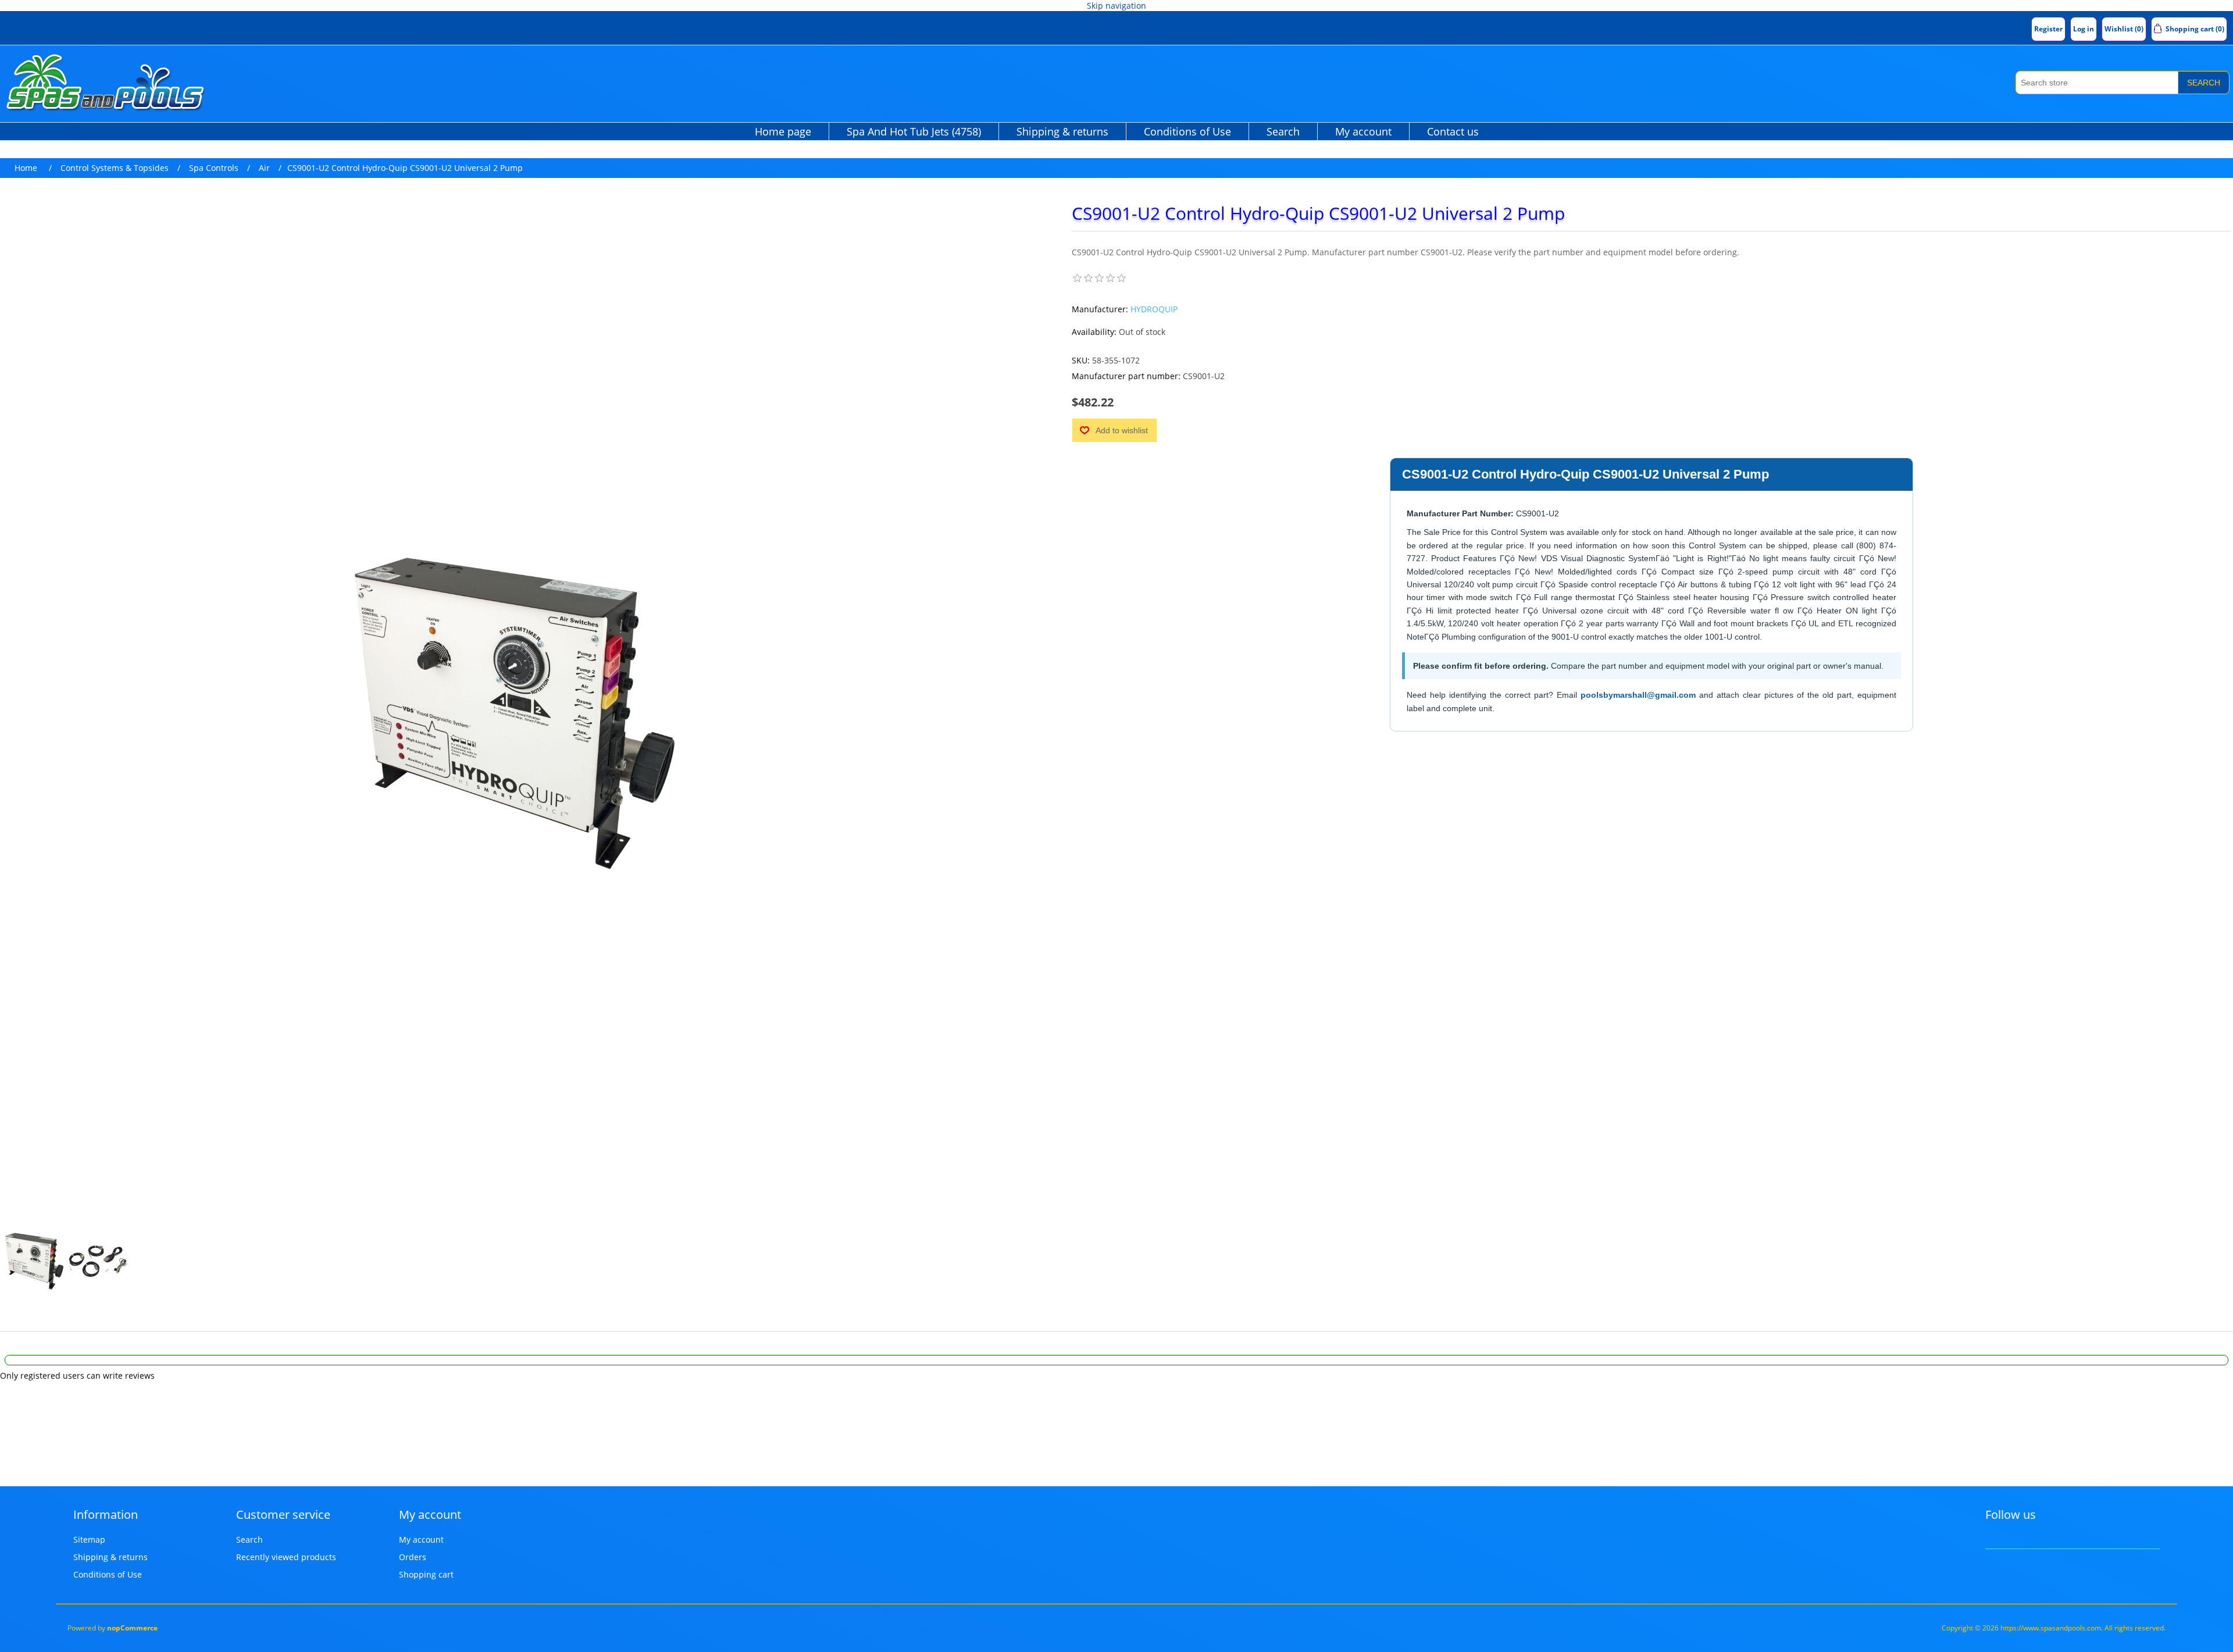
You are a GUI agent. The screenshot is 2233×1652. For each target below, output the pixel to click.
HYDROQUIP (1154, 309)
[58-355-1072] (34, 1261)
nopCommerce (132, 1628)
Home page (783, 131)
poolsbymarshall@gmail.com (1638, 695)
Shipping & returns (1062, 131)
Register (2048, 29)
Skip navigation (1116, 6)
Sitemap (89, 1539)
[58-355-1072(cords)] (98, 1261)
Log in (2084, 29)
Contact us (1453, 131)
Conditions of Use (1187, 131)
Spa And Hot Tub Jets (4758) (914, 131)
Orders (413, 1557)
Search (2204, 83)
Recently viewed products (286, 1557)
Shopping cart (426, 1574)
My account (1363, 131)
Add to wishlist (1122, 430)
